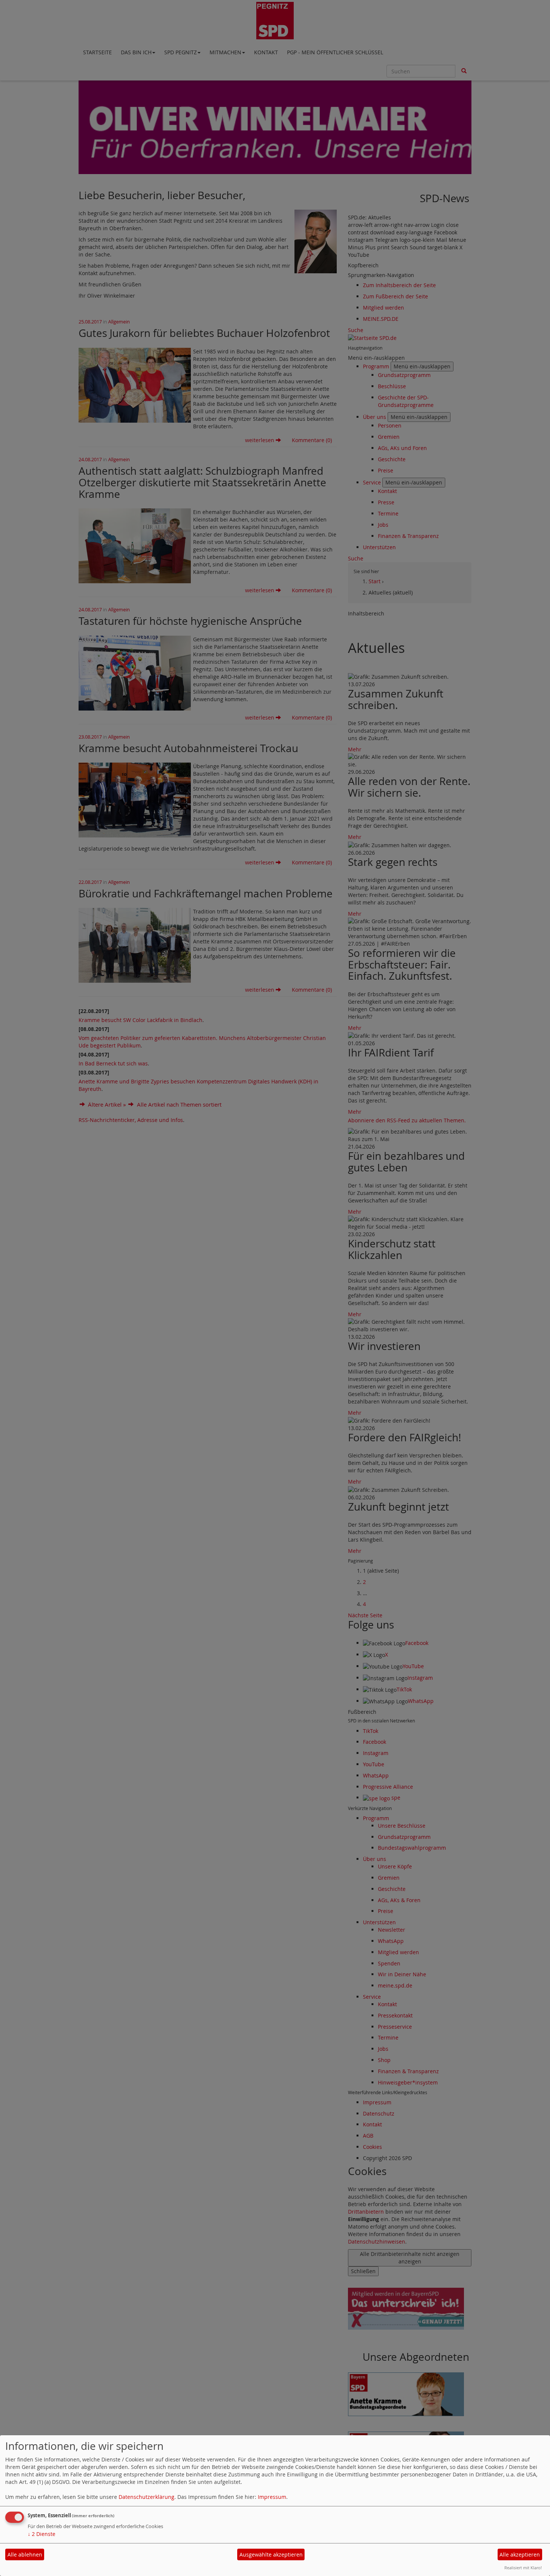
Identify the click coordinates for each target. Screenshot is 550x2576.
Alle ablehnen (25, 2554)
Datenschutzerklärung (146, 2497)
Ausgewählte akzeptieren (271, 2554)
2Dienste (42, 2534)
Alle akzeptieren (520, 2554)
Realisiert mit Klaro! (523, 2568)
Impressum (272, 2497)
